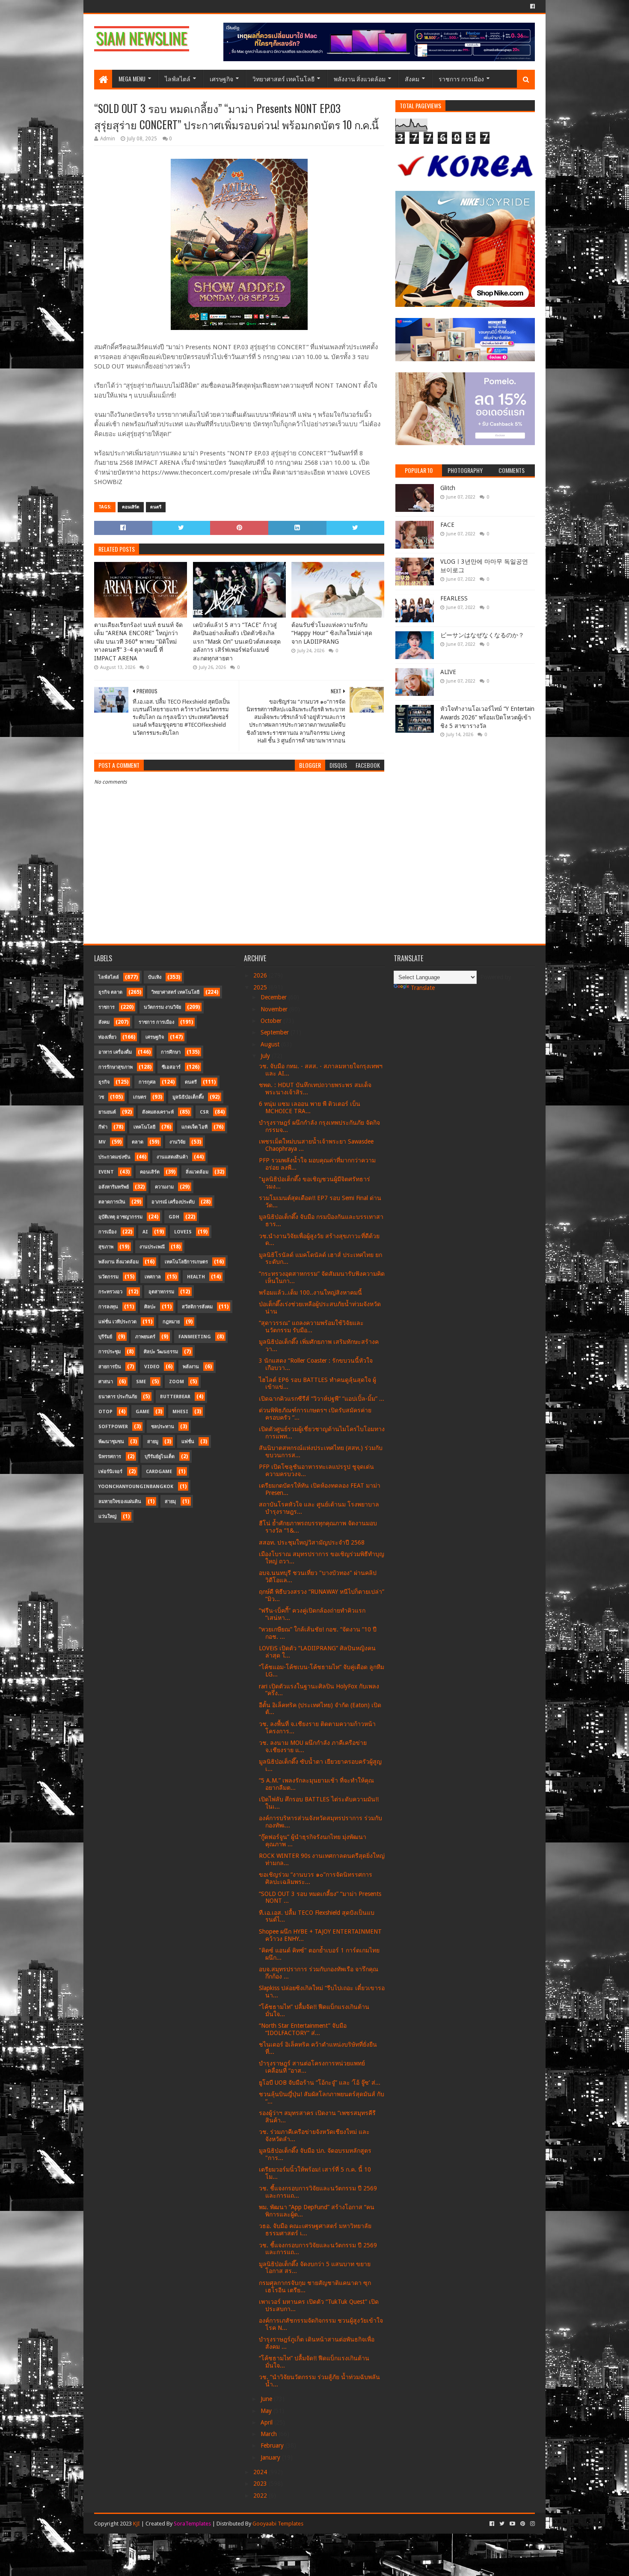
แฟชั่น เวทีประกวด (117, 1322)
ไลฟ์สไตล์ (178, 79)
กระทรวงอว (110, 1292)
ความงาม (164, 1187)
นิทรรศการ (110, 1457)
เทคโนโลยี (144, 1127)
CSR (204, 1112)
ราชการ (107, 1007)
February (273, 2445)
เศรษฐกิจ (221, 79)
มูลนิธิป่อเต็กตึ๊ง (188, 1097)
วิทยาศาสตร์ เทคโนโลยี (283, 79)
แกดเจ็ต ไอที (194, 1127)
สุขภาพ (106, 1247)
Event (106, 1172)
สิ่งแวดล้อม (197, 1172)
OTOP (105, 1412)
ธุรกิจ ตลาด (110, 992)
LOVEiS (183, 1232)
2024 (261, 2472)
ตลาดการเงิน (112, 1202)
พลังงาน (191, 1367)
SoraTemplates (192, 2524)
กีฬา (103, 1127)
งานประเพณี (152, 1247)
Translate (423, 988)
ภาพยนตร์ (145, 1337)
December (274, 997)
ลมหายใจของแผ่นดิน (120, 1502)
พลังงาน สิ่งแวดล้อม (360, 79)
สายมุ (170, 1502)
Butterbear (175, 1397)
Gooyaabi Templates (278, 2524)
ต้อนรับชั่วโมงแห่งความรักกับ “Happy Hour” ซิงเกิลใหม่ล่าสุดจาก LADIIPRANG (332, 633)
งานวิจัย (177, 1142)
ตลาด (138, 1142)
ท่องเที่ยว (107, 1037)
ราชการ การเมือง (461, 79)
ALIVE (448, 672)
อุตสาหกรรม (161, 1292)
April (267, 2422)
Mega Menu (132, 79)
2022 (261, 2496)
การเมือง (107, 1232)
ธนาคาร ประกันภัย (118, 1397)
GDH (174, 1217)
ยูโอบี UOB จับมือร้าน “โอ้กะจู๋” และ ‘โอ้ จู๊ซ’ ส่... (320, 2083)
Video (152, 1367)
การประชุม (110, 1352)
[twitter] (502, 2524)
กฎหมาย (171, 1322)
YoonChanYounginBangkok (136, 1487)
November (275, 1009)
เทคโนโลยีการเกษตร (186, 1262)
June (267, 2399)
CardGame (159, 1472)
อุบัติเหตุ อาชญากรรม (120, 1217)
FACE (447, 525)
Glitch (448, 488)
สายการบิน (110, 1367)
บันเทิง (155, 977)
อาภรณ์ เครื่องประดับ (173, 1202)
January (271, 2457)
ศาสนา (106, 1382)
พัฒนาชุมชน (111, 1442)
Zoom (177, 1382)
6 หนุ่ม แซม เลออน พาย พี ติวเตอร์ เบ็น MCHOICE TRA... (310, 1107)
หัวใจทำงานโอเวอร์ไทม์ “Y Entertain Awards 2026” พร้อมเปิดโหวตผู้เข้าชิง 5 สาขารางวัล (487, 717)
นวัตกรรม (108, 1277)
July (266, 1056)
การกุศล (147, 1082)
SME (141, 1382)
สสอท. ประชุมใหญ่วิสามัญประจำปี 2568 (312, 1542)
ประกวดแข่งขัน (114, 1157)
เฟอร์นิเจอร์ (110, 1472)
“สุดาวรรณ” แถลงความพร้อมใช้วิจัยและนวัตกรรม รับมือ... (311, 1327)
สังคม (412, 79)
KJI (136, 2524)
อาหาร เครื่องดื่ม (115, 1052)
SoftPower (113, 1427)
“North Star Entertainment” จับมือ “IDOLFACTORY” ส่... (303, 2029)
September (276, 1032)
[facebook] (532, 6)
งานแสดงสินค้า (172, 1157)
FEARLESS (454, 598)
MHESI (180, 1412)
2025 (261, 987)
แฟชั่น (188, 1442)
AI (145, 1232)
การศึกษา (171, 1052)
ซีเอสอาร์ (171, 1067)
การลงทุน (108, 1307)
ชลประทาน (163, 1427)
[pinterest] (523, 2524)
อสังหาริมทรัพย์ (114, 1187)
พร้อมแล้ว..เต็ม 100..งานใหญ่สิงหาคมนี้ (310, 1292)
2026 (261, 975)
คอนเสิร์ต (131, 507)
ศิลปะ (150, 1307)
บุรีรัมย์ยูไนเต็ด (160, 1457)
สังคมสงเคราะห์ (158, 1112)
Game (142, 1412)
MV (102, 1142)
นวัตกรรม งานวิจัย (162, 1007)
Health (196, 1277)
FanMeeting (195, 1337)
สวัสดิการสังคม (197, 1307)
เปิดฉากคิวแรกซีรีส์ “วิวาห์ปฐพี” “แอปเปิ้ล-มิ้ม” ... (322, 1399)
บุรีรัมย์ (105, 1337)
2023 (261, 2484)
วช (101, 1097)
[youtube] (512, 2524)
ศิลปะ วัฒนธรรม (161, 1352)
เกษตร (140, 1097)
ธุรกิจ (104, 1082)
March (270, 2434)
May (267, 2411)
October (272, 1021)
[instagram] (532, 2524)
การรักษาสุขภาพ (116, 1067)
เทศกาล (153, 1277)
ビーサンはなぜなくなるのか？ (482, 635)
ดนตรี (156, 507)
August (271, 1044)
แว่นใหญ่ (107, 1517)
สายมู (153, 1442)
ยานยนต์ (107, 1112)
